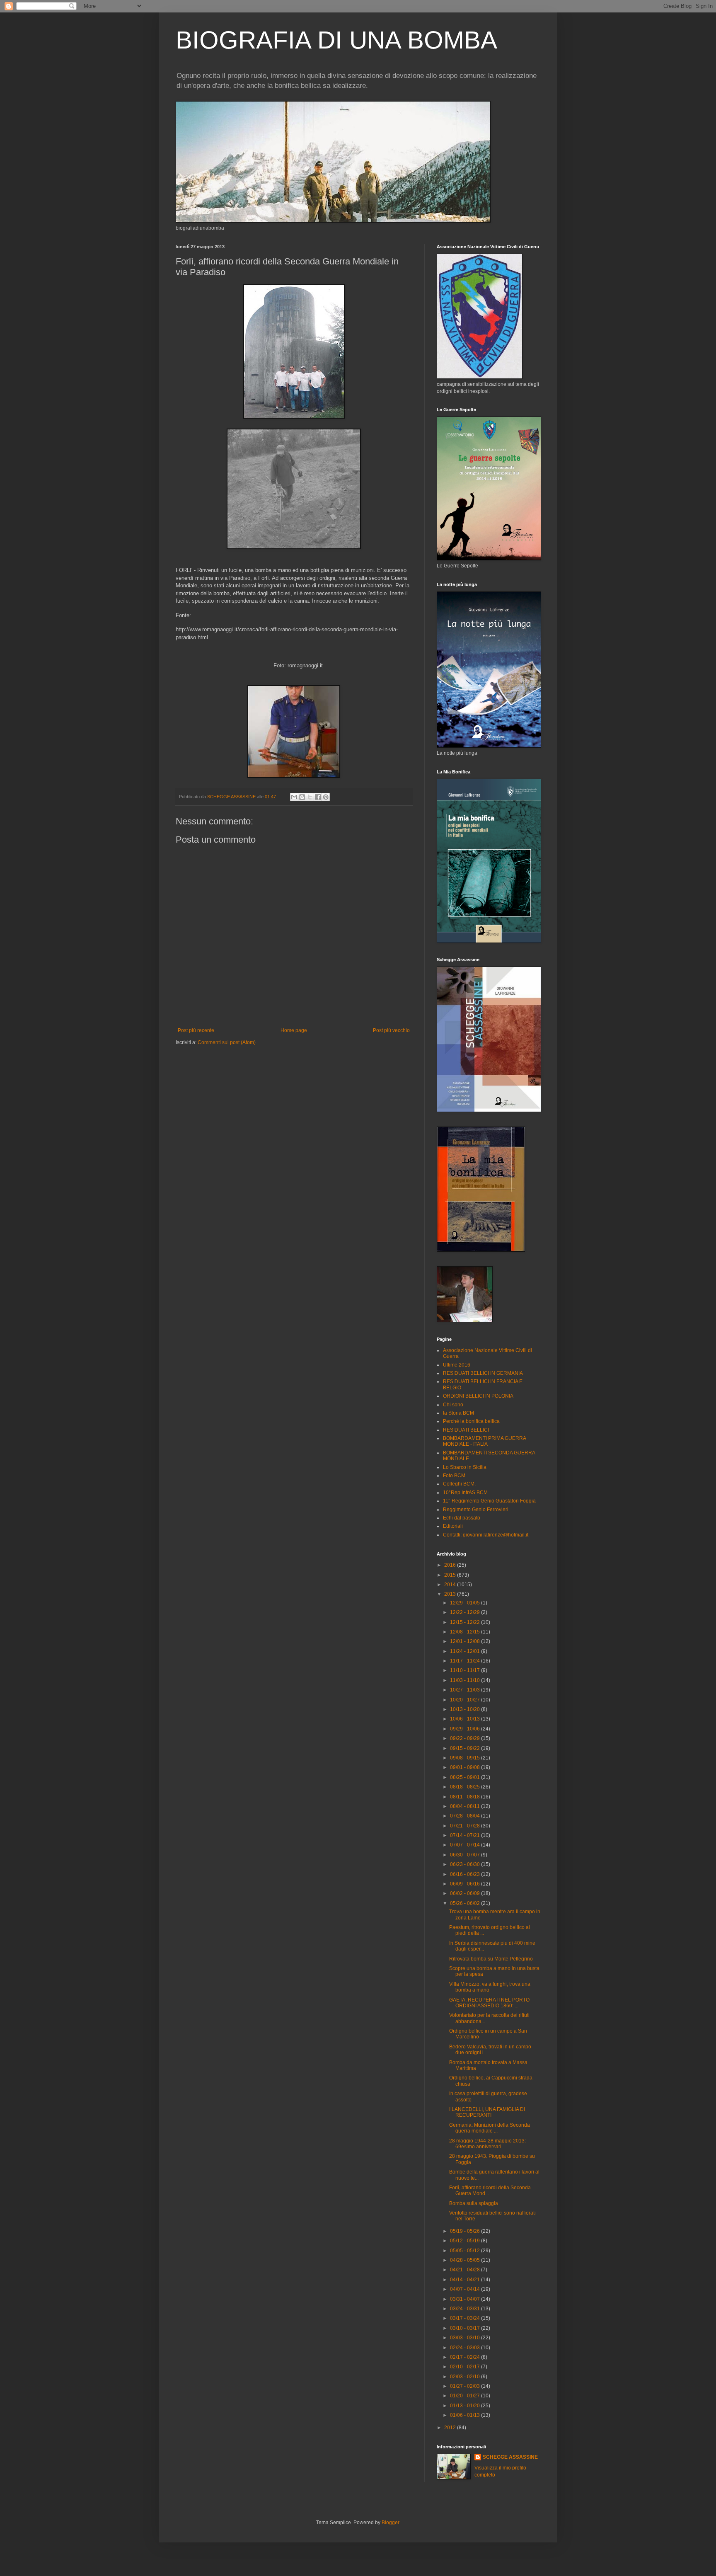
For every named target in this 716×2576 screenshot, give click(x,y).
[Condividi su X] (310, 797)
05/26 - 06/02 (466, 1903)
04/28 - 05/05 (466, 2260)
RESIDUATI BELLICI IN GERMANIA (483, 1373)
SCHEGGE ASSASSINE (510, 2457)
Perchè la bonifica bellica (471, 1421)
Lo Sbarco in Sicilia (465, 1467)
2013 (451, 1594)
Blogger (390, 2523)
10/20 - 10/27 (466, 1700)
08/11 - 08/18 (466, 1797)
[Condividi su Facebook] (318, 797)
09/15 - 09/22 (466, 1748)
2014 (451, 1585)
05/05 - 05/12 (466, 2251)
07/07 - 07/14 (466, 1845)
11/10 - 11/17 (466, 1670)
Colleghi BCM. (459, 1484)
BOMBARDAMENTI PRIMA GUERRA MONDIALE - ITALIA (484, 1441)
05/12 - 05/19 (466, 2241)
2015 (451, 1575)
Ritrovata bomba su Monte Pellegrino (491, 1959)
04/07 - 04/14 (466, 2289)
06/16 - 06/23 (466, 1874)
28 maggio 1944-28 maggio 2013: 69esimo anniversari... (487, 2144)
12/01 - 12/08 (466, 1641)
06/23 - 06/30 (466, 1864)
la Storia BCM (458, 1413)
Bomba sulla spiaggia (474, 2203)
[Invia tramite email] (294, 797)
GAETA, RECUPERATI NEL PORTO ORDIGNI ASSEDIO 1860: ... (489, 2003)
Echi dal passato (462, 1518)
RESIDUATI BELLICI (466, 1430)
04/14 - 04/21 (466, 2280)
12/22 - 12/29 (466, 1612)
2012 (451, 2428)
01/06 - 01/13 (466, 2415)
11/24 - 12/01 (466, 1651)
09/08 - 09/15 (466, 1758)
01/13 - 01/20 (466, 2406)
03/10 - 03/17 (466, 2328)
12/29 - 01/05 (466, 1603)
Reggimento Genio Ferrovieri (476, 1510)
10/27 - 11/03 (466, 1690)
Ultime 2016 (457, 1365)
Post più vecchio (391, 1030)
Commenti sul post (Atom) (227, 1042)
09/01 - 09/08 (466, 1767)
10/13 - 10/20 (466, 1709)
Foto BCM (454, 1476)
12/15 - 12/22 (466, 1622)
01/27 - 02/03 (466, 2386)
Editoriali (453, 1526)
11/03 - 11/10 (466, 1680)
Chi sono (453, 1405)
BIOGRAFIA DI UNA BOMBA (336, 40)
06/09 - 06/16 (466, 1884)
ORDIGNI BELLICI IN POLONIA (478, 1396)
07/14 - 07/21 (466, 1835)
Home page (294, 1030)
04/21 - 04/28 (466, 2270)
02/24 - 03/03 (466, 2348)
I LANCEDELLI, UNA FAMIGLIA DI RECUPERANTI (487, 2112)
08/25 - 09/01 (466, 1777)
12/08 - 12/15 (466, 1632)
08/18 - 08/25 (466, 1787)
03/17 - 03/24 (466, 2318)
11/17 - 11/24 (466, 1661)
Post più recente (196, 1030)
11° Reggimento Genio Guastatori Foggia (489, 1501)
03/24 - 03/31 (466, 2309)
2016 (451, 1565)
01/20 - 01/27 (466, 2396)
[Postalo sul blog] (302, 797)
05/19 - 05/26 (466, 2231)
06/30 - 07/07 (466, 1855)
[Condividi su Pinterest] (326, 797)
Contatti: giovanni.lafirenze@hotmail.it (486, 1535)
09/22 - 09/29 (466, 1738)
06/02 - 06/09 (466, 1893)
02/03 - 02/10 (466, 2377)
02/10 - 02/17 (466, 2367)
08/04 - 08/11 (466, 1806)
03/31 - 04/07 (466, 2299)
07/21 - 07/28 (466, 1826)
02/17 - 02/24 (466, 2357)
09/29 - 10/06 (466, 1729)
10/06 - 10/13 (466, 1719)
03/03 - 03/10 (466, 2338)
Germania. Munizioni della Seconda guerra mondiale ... (490, 2128)
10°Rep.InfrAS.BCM (465, 1493)
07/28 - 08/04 (466, 1816)
